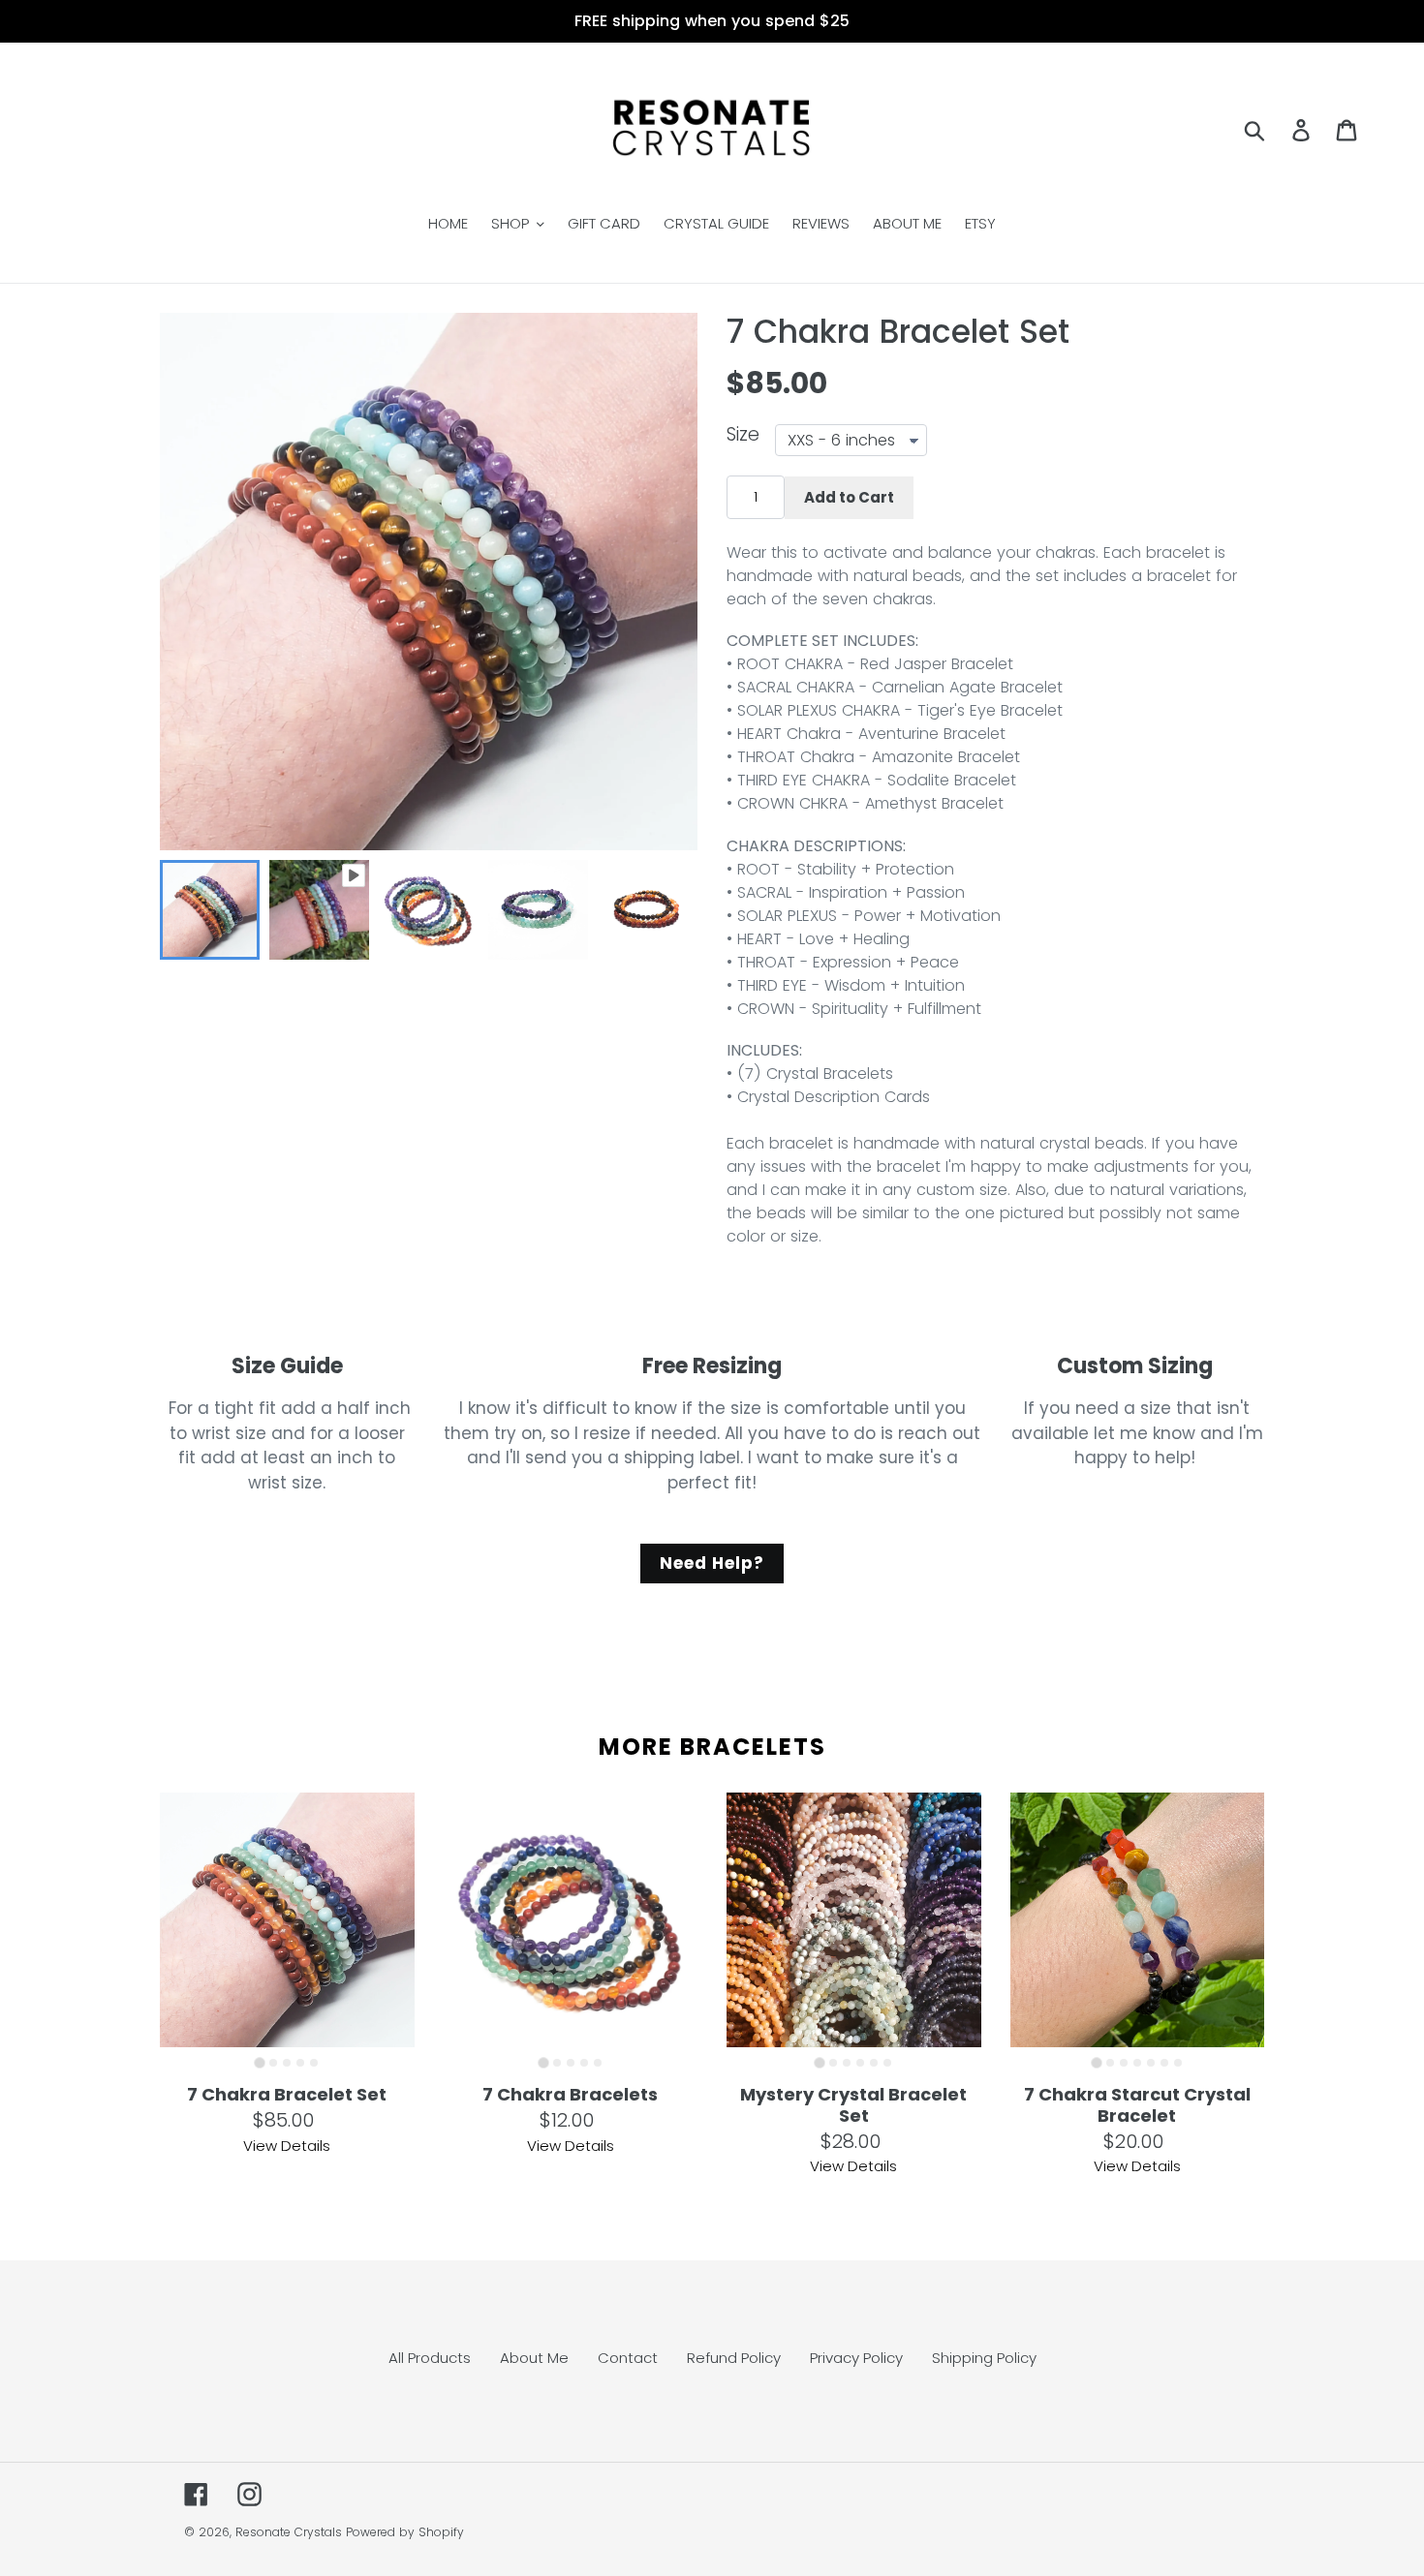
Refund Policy (734, 2358)
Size (743, 436)
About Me (534, 2358)
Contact (628, 2358)
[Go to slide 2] (273, 2063)
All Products (430, 2358)
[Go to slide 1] (260, 2063)
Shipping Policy (984, 2358)
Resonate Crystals (289, 2532)
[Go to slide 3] (287, 2063)
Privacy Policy (856, 2358)
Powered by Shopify (405, 2532)
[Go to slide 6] (887, 2063)
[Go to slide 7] (1178, 2063)
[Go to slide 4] (300, 2063)
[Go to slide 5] (314, 2063)
